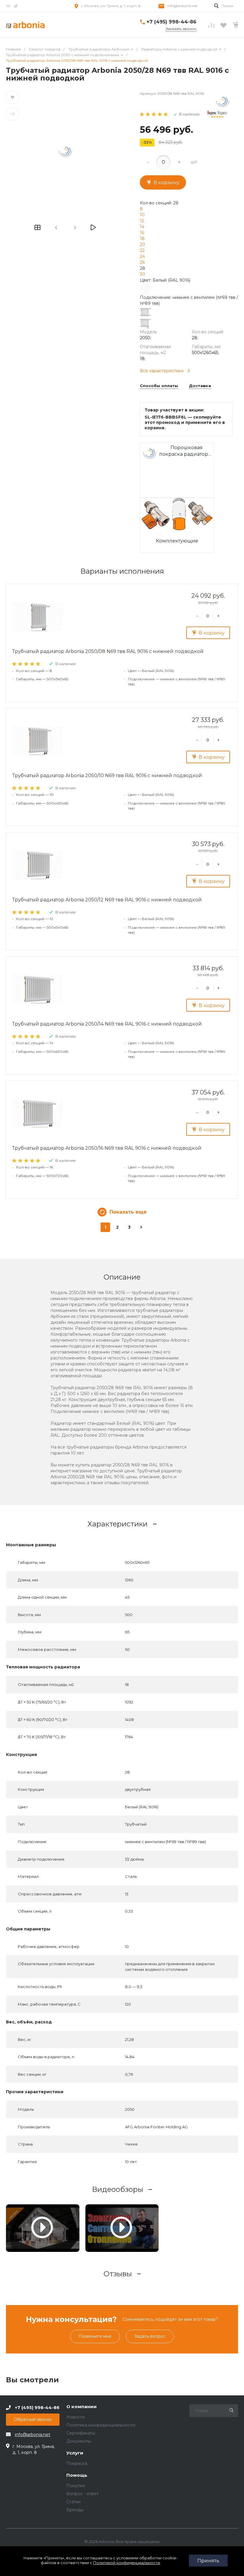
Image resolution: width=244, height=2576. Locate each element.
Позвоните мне (95, 2336)
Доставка (200, 386)
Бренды (75, 2510)
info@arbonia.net (182, 6)
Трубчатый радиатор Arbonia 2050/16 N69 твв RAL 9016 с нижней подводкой (107, 1148)
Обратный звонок (33, 2419)
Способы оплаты (159, 386)
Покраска (77, 2463)
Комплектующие (177, 541)
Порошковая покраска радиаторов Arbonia (187, 451)
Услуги (75, 2453)
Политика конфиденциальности (101, 2425)
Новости (76, 2417)
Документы (79, 2441)
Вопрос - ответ (82, 2494)
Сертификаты (81, 2433)
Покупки (76, 2486)
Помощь (77, 2475)
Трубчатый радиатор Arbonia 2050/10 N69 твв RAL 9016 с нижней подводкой (107, 776)
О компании (82, 2407)
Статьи (73, 2502)
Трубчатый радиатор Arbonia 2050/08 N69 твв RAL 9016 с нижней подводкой (108, 651)
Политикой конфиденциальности (127, 2563)
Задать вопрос (150, 2336)
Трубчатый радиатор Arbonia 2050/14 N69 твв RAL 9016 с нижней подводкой (107, 1024)
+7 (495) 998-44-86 (171, 22)
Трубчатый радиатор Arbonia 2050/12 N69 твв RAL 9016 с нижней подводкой (107, 900)
